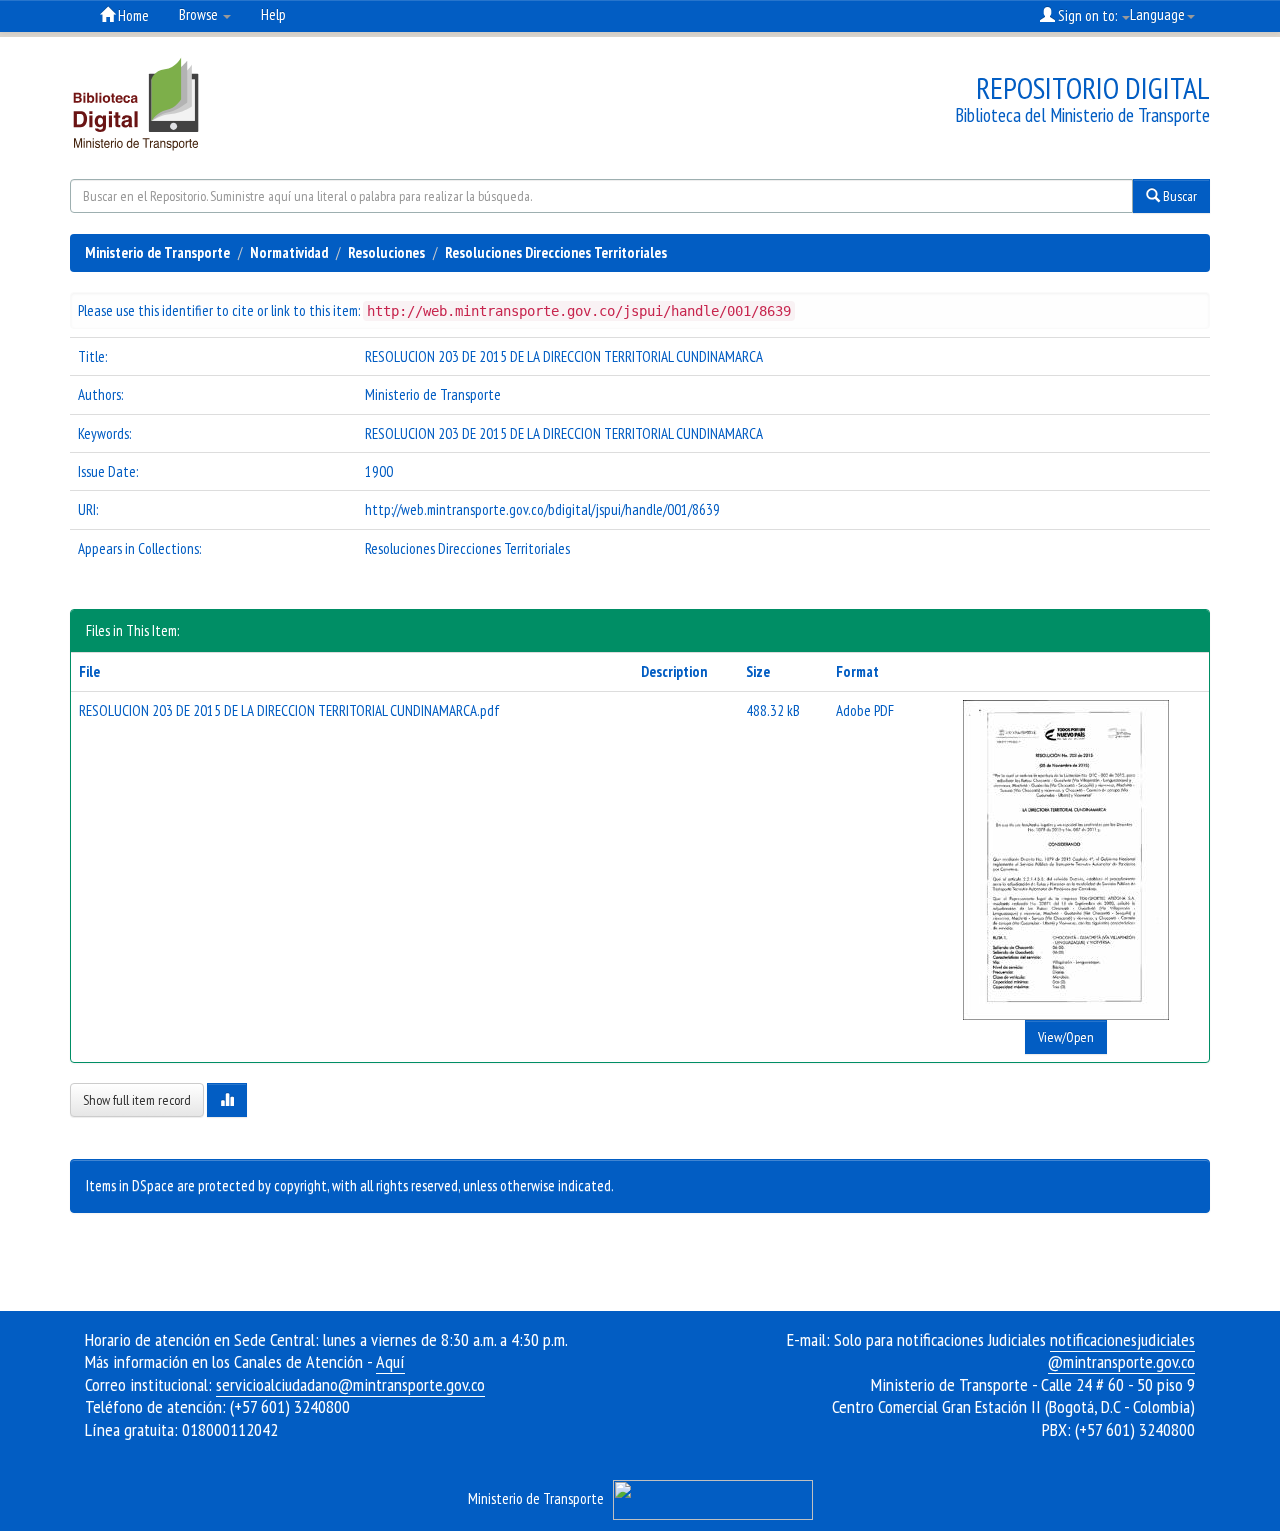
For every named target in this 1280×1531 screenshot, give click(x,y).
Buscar (1178, 196)
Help (273, 14)
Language (1157, 14)
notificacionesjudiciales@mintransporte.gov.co (1121, 1351)
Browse (200, 14)
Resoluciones (386, 252)
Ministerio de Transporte (157, 252)
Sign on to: (1087, 15)
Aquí (390, 1361)
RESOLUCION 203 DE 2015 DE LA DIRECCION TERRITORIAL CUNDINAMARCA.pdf (289, 710)
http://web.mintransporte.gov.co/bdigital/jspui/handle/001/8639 (542, 509)
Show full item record (137, 1100)
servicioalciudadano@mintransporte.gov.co (350, 1384)
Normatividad (289, 252)
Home (132, 15)
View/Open (1066, 1037)
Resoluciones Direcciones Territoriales (556, 252)
